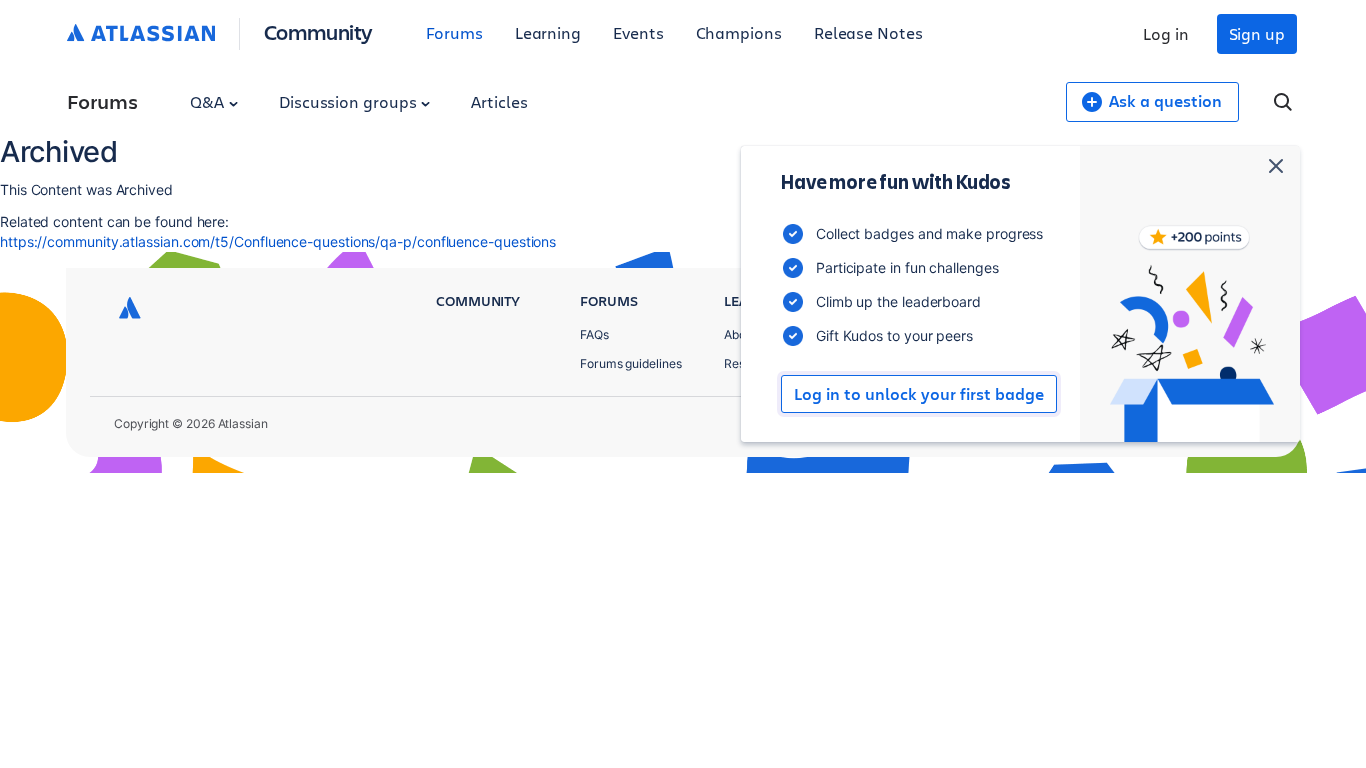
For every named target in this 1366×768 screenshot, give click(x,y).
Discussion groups (350, 101)
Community (318, 31)
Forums (454, 32)
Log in (1166, 33)
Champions (739, 32)
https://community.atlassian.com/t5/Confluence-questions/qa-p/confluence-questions (278, 241)
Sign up (1257, 33)
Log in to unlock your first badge (919, 394)
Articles (499, 101)
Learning (548, 32)
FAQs (594, 334)
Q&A (209, 101)
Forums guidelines (631, 363)
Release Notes (868, 32)
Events (638, 32)
